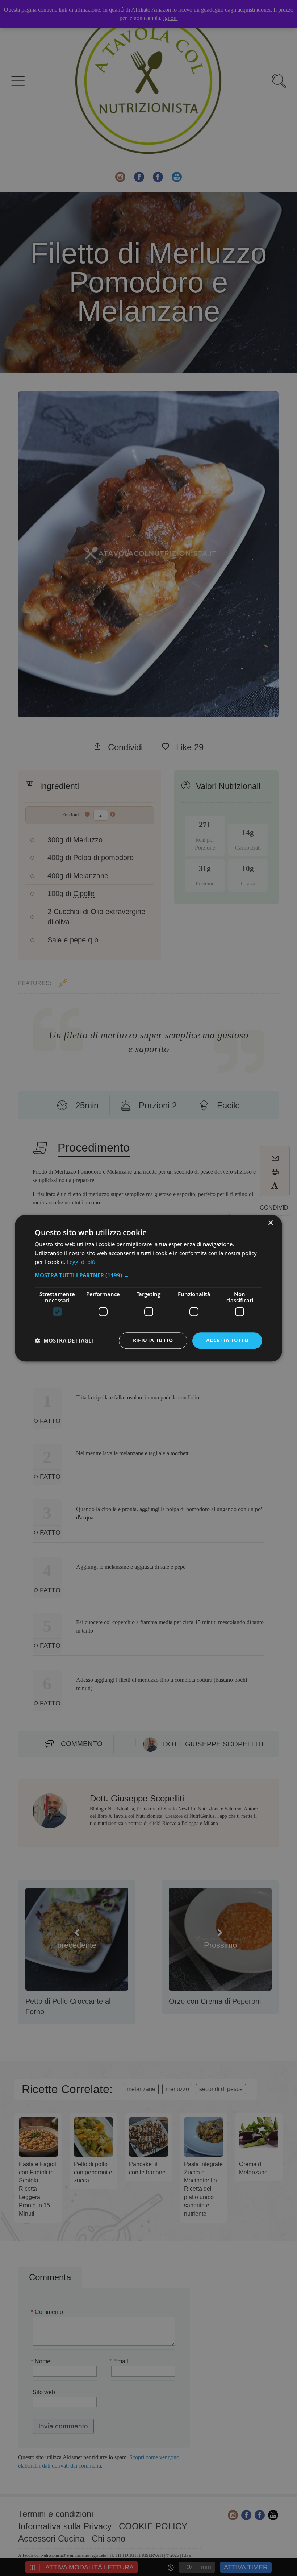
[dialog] (148, 1288)
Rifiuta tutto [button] (153, 1340)
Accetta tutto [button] (227, 1340)
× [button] (270, 1223)
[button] (148, 1275)
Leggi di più (81, 1262)
